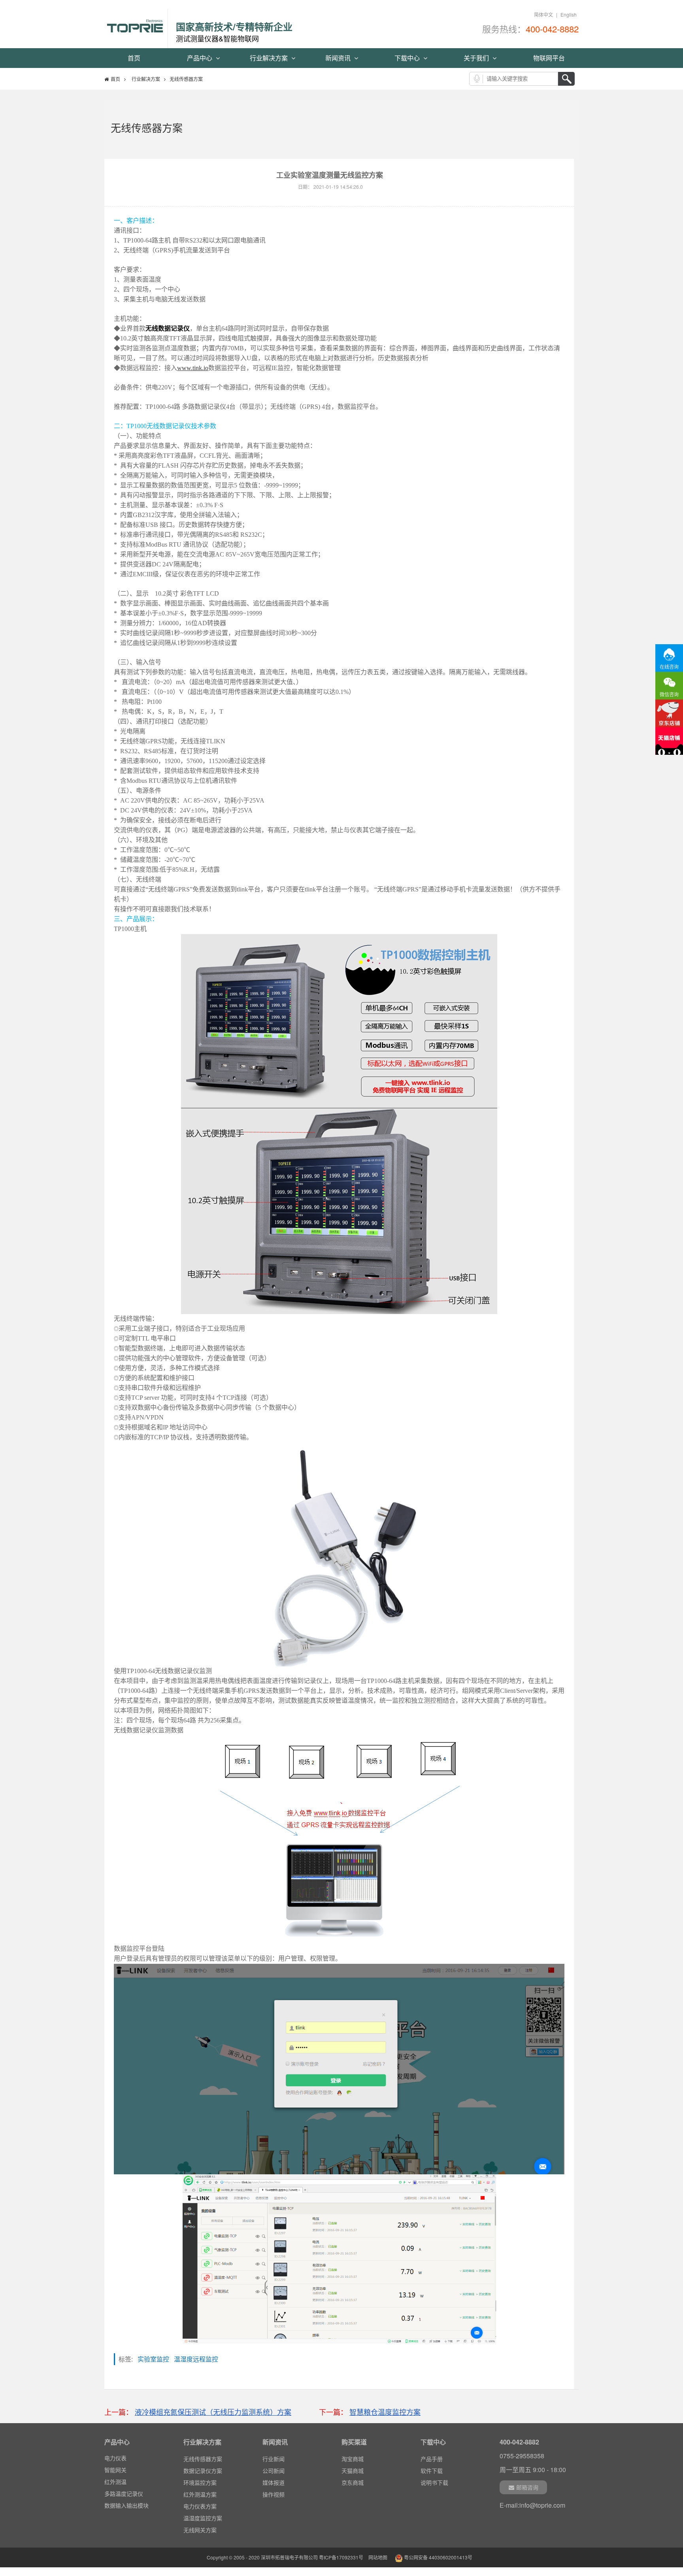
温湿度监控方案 (203, 2518)
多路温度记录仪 (124, 2483)
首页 (134, 58)
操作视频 (274, 2494)
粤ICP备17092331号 (341, 2557)
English (569, 14)
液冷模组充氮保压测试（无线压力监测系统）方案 (213, 2412)
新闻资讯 (339, 58)
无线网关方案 (200, 2530)
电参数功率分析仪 (126, 2507)
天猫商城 (353, 2471)
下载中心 (408, 58)
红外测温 (115, 2471)
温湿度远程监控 (198, 2359)
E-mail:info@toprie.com (532, 2505)
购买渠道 (354, 2442)
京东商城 (353, 2482)
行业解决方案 (270, 58)
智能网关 (115, 2459)
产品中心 (200, 58)
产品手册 (432, 2459)
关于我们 (477, 58)
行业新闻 (274, 2459)
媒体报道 (274, 2482)
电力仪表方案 (200, 2506)
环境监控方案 (200, 2482)
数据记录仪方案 (203, 2471)
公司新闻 (274, 2471)
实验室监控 (156, 2359)
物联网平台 (549, 58)
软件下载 (432, 2471)
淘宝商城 (353, 2459)
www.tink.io (193, 368)
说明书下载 (434, 2482)
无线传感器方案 (203, 2459)
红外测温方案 (200, 2494)
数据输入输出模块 (126, 2495)
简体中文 (543, 14)
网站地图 (378, 2557)
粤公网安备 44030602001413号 (438, 2557)
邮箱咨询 (527, 2487)
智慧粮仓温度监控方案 (385, 2412)
